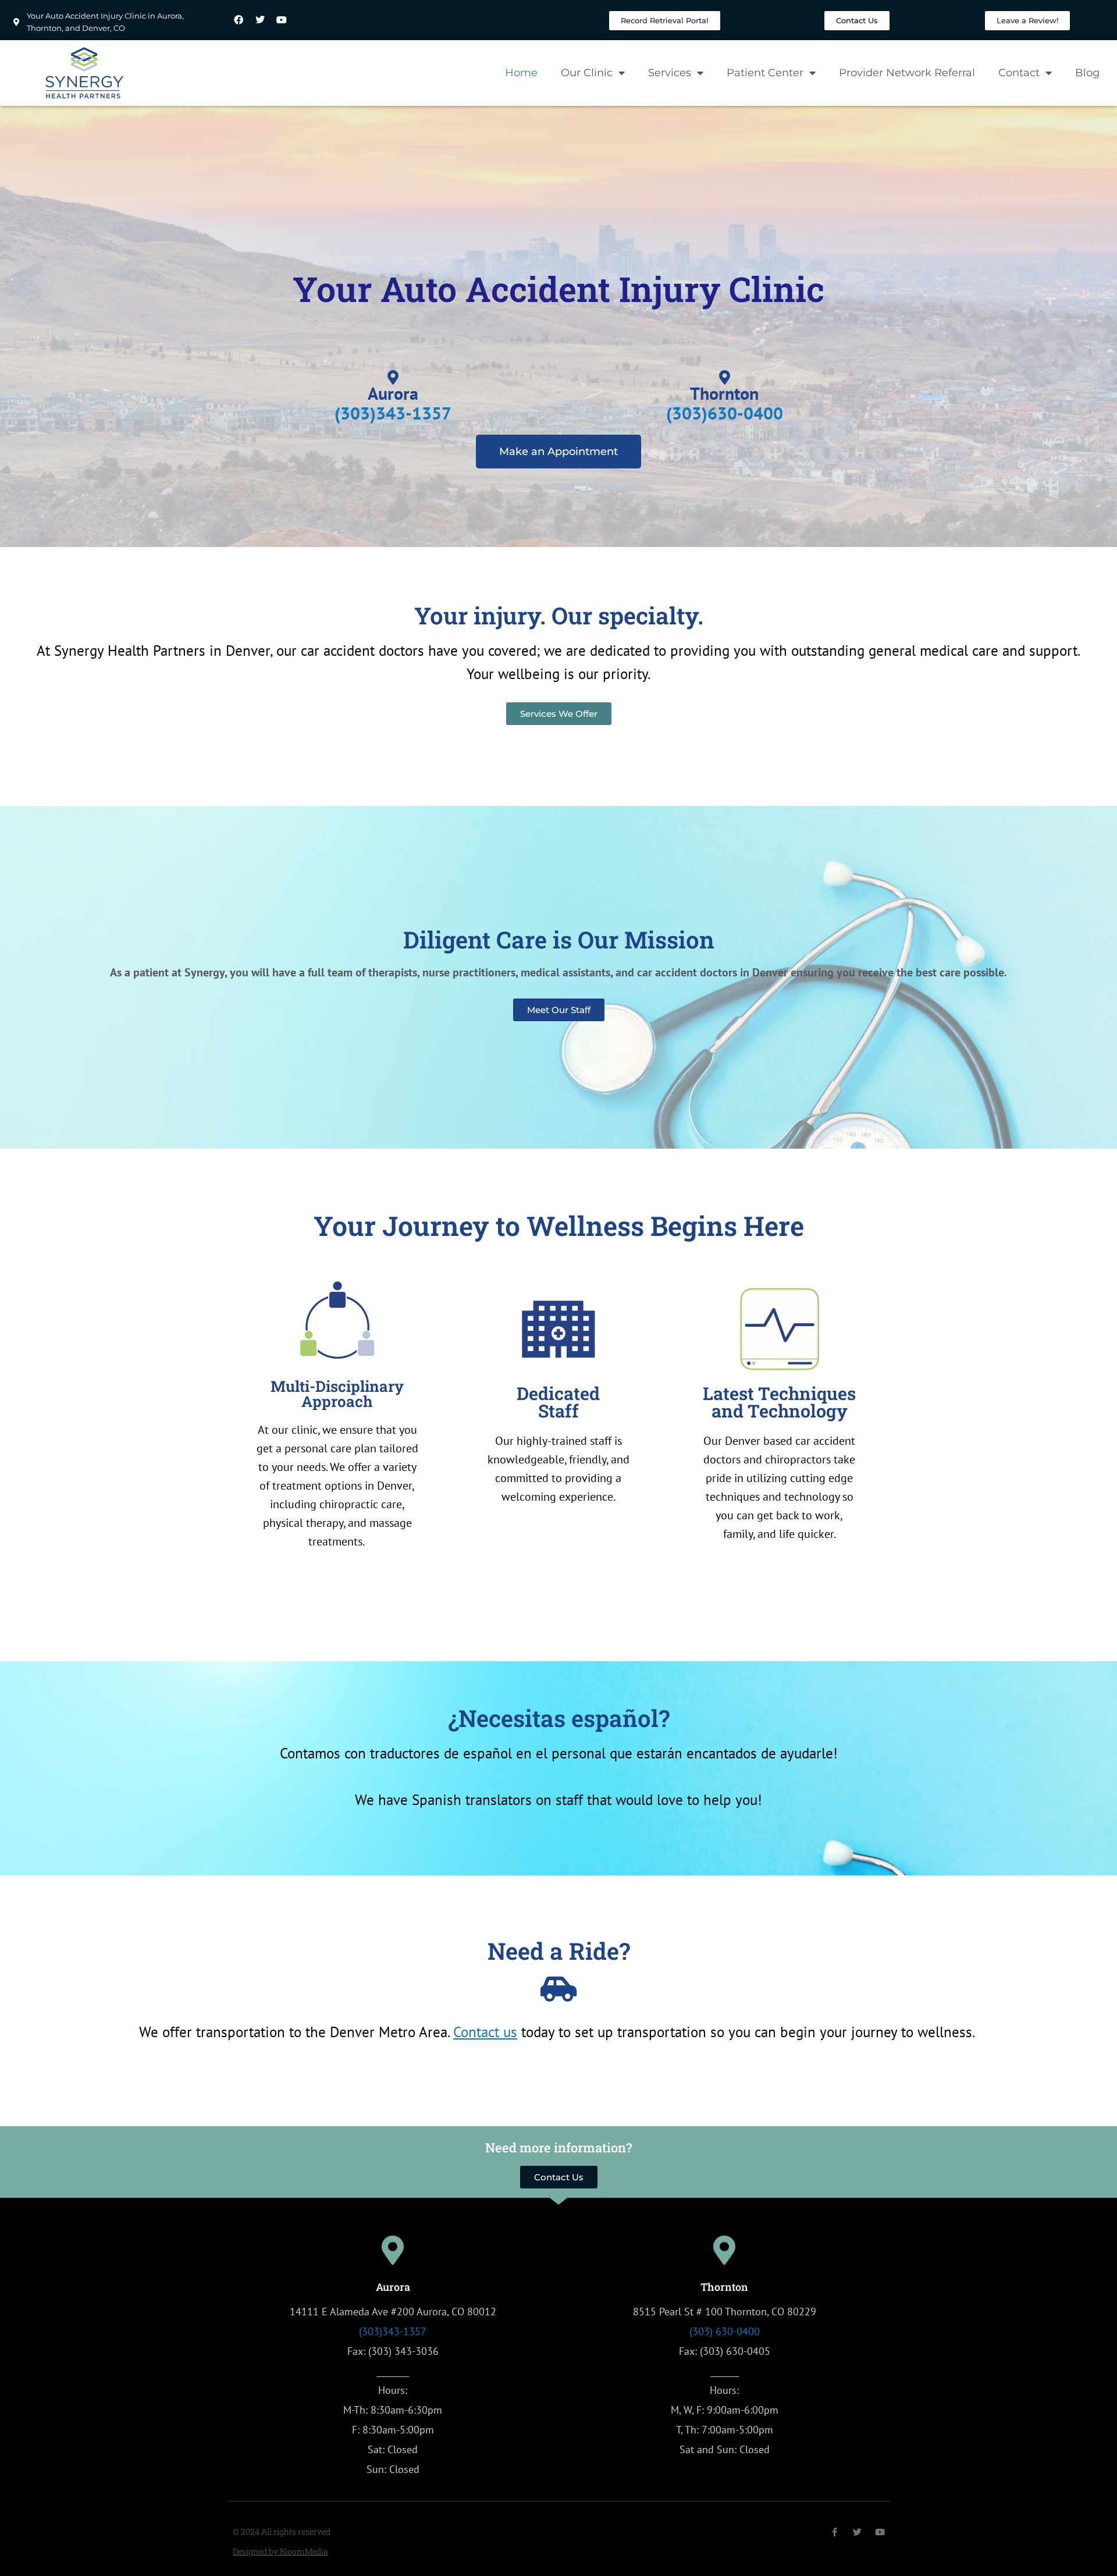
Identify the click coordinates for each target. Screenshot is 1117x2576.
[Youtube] (282, 20)
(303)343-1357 (393, 2331)
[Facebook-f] (835, 2532)
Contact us (485, 2032)
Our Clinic (587, 73)
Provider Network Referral (907, 73)
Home (521, 73)
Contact (1019, 73)
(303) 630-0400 (725, 2331)
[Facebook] (239, 20)
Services (670, 73)
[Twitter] (260, 20)
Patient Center (765, 73)
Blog (1087, 73)
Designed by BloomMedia (280, 2551)
